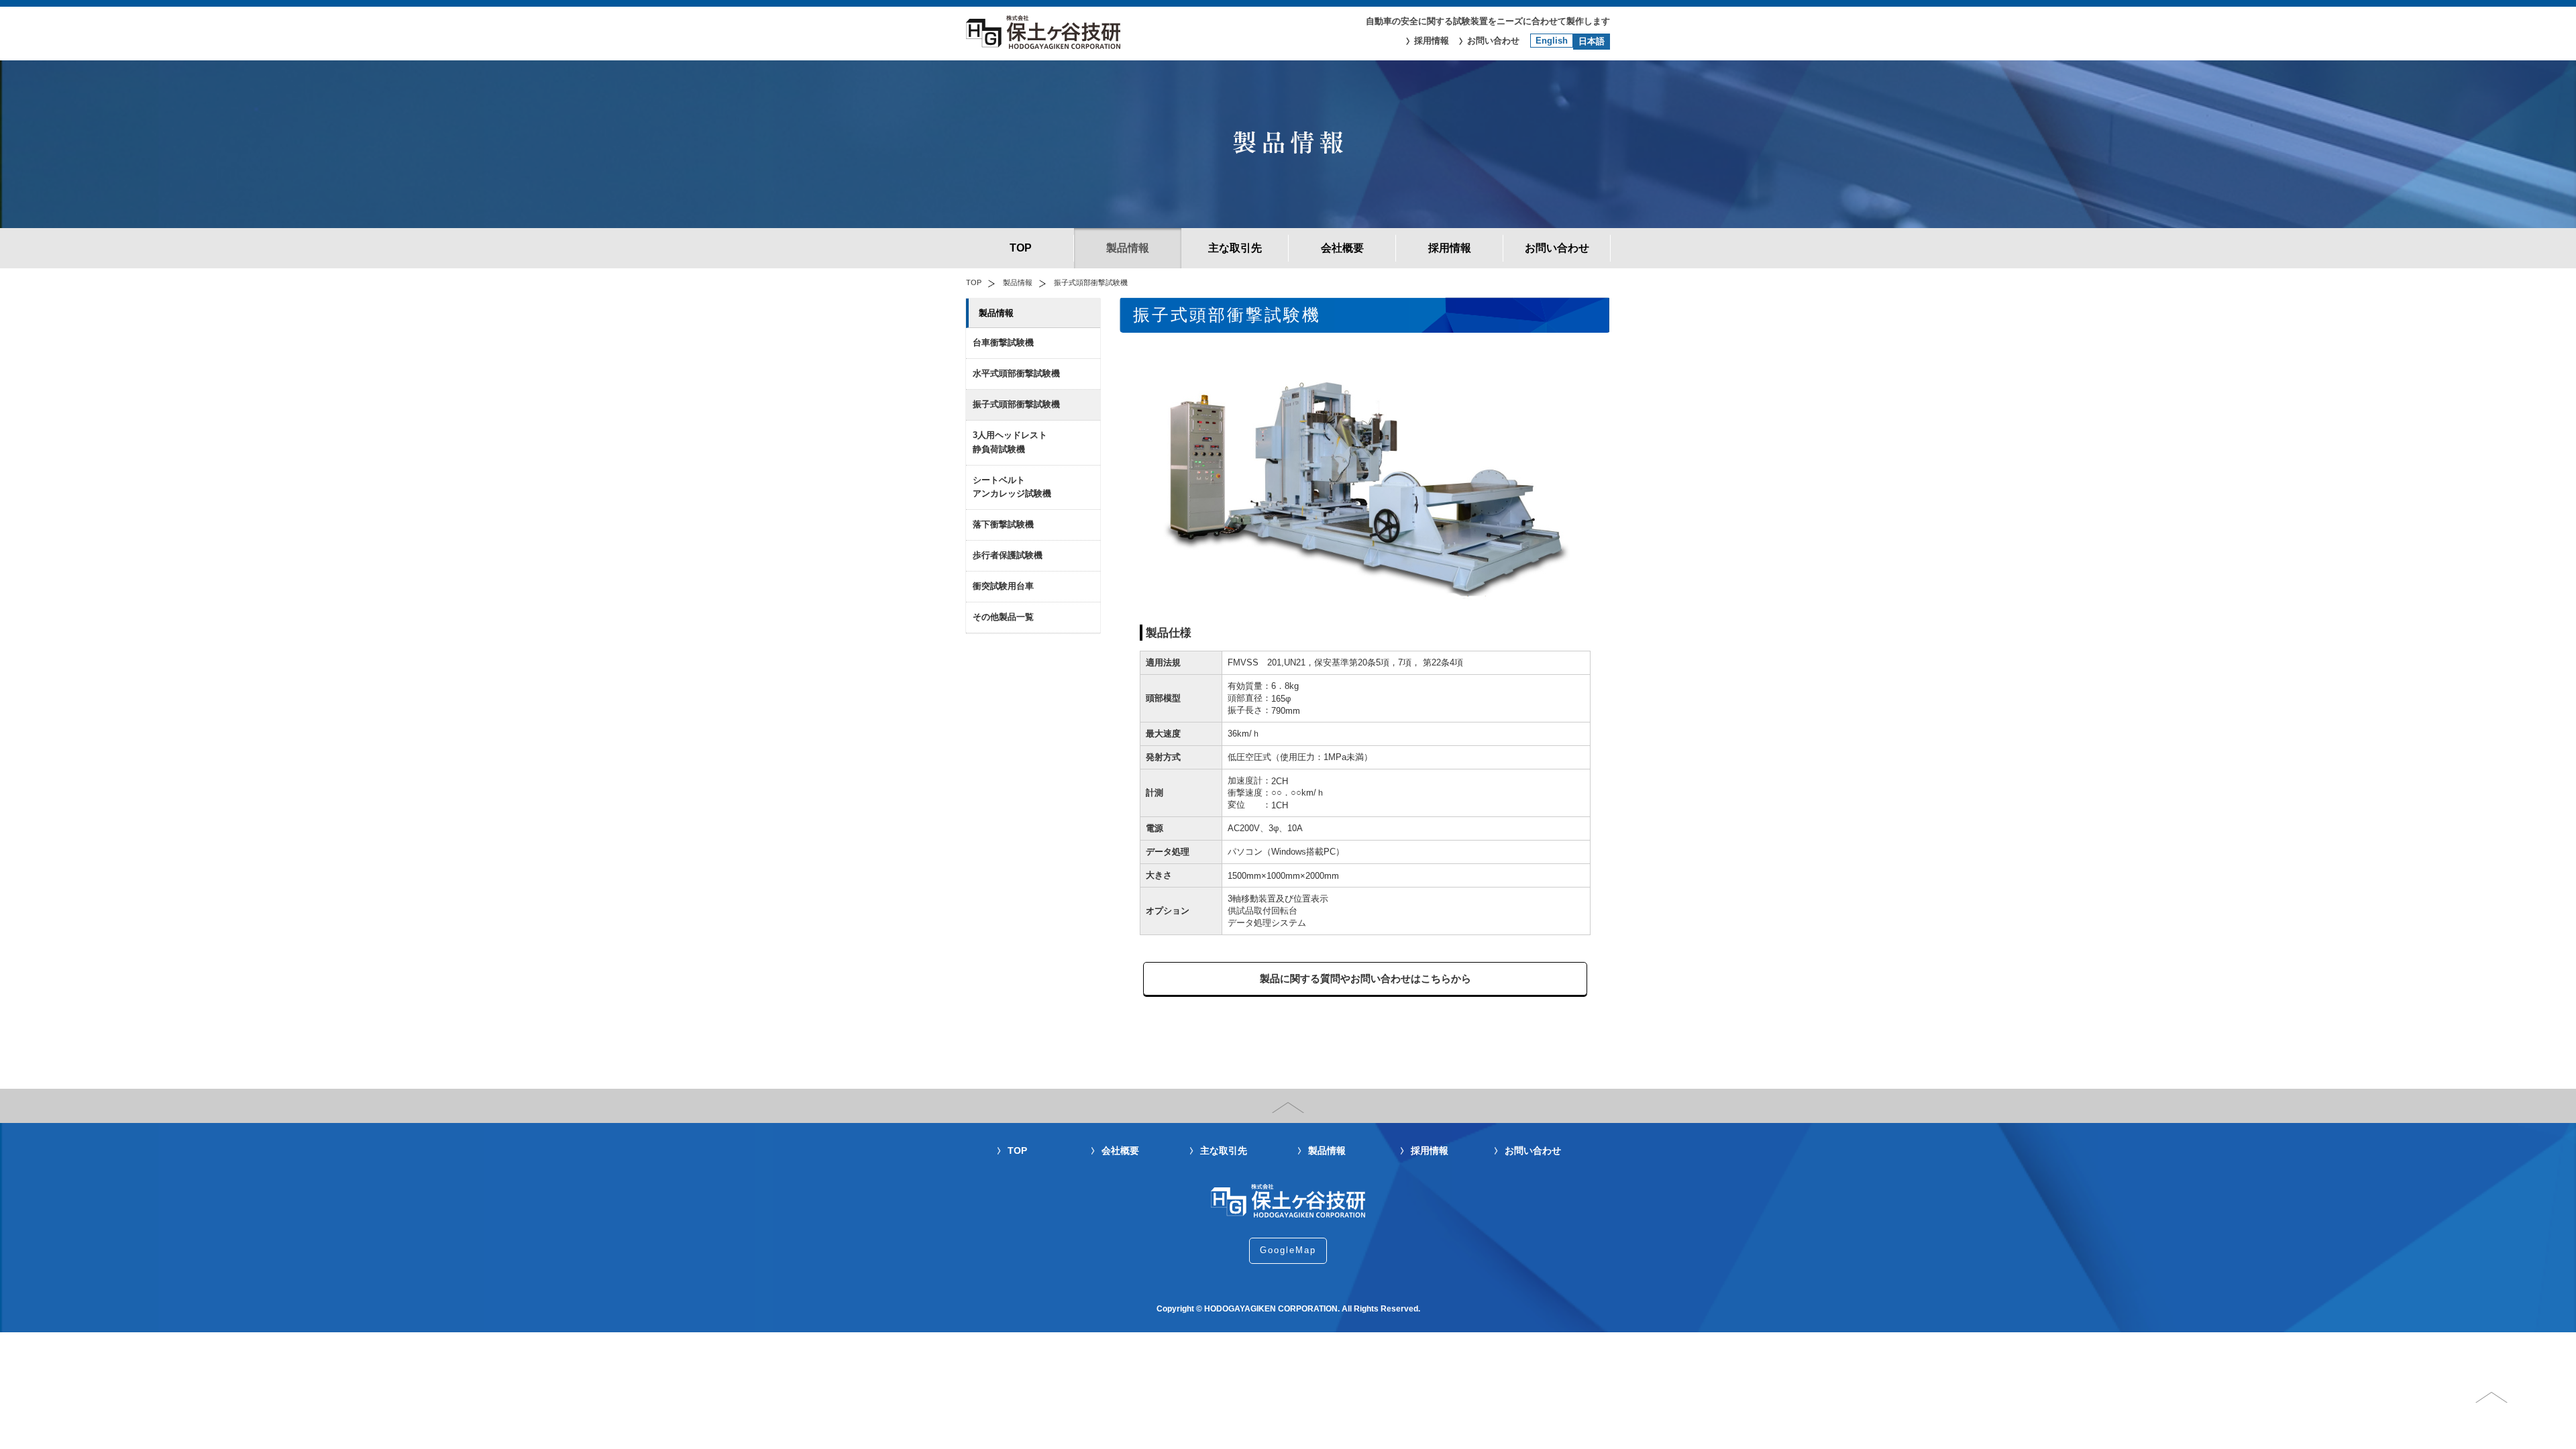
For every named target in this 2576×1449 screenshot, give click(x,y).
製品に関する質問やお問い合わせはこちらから (1365, 978)
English (1552, 41)
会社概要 (1342, 248)
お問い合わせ (1493, 41)
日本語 (1592, 41)
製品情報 (1128, 248)
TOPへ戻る (2509, 1404)
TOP (1021, 248)
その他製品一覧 (1003, 617)
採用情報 (1432, 41)
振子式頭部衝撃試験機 (1016, 404)
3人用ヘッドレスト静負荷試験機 (1010, 442)
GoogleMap (1288, 1250)
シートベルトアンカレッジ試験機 (1012, 487)
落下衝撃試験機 (1003, 524)
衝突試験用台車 (1003, 586)
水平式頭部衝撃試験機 (1016, 373)
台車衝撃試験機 (1003, 342)
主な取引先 (1235, 248)
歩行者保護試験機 (1008, 555)
